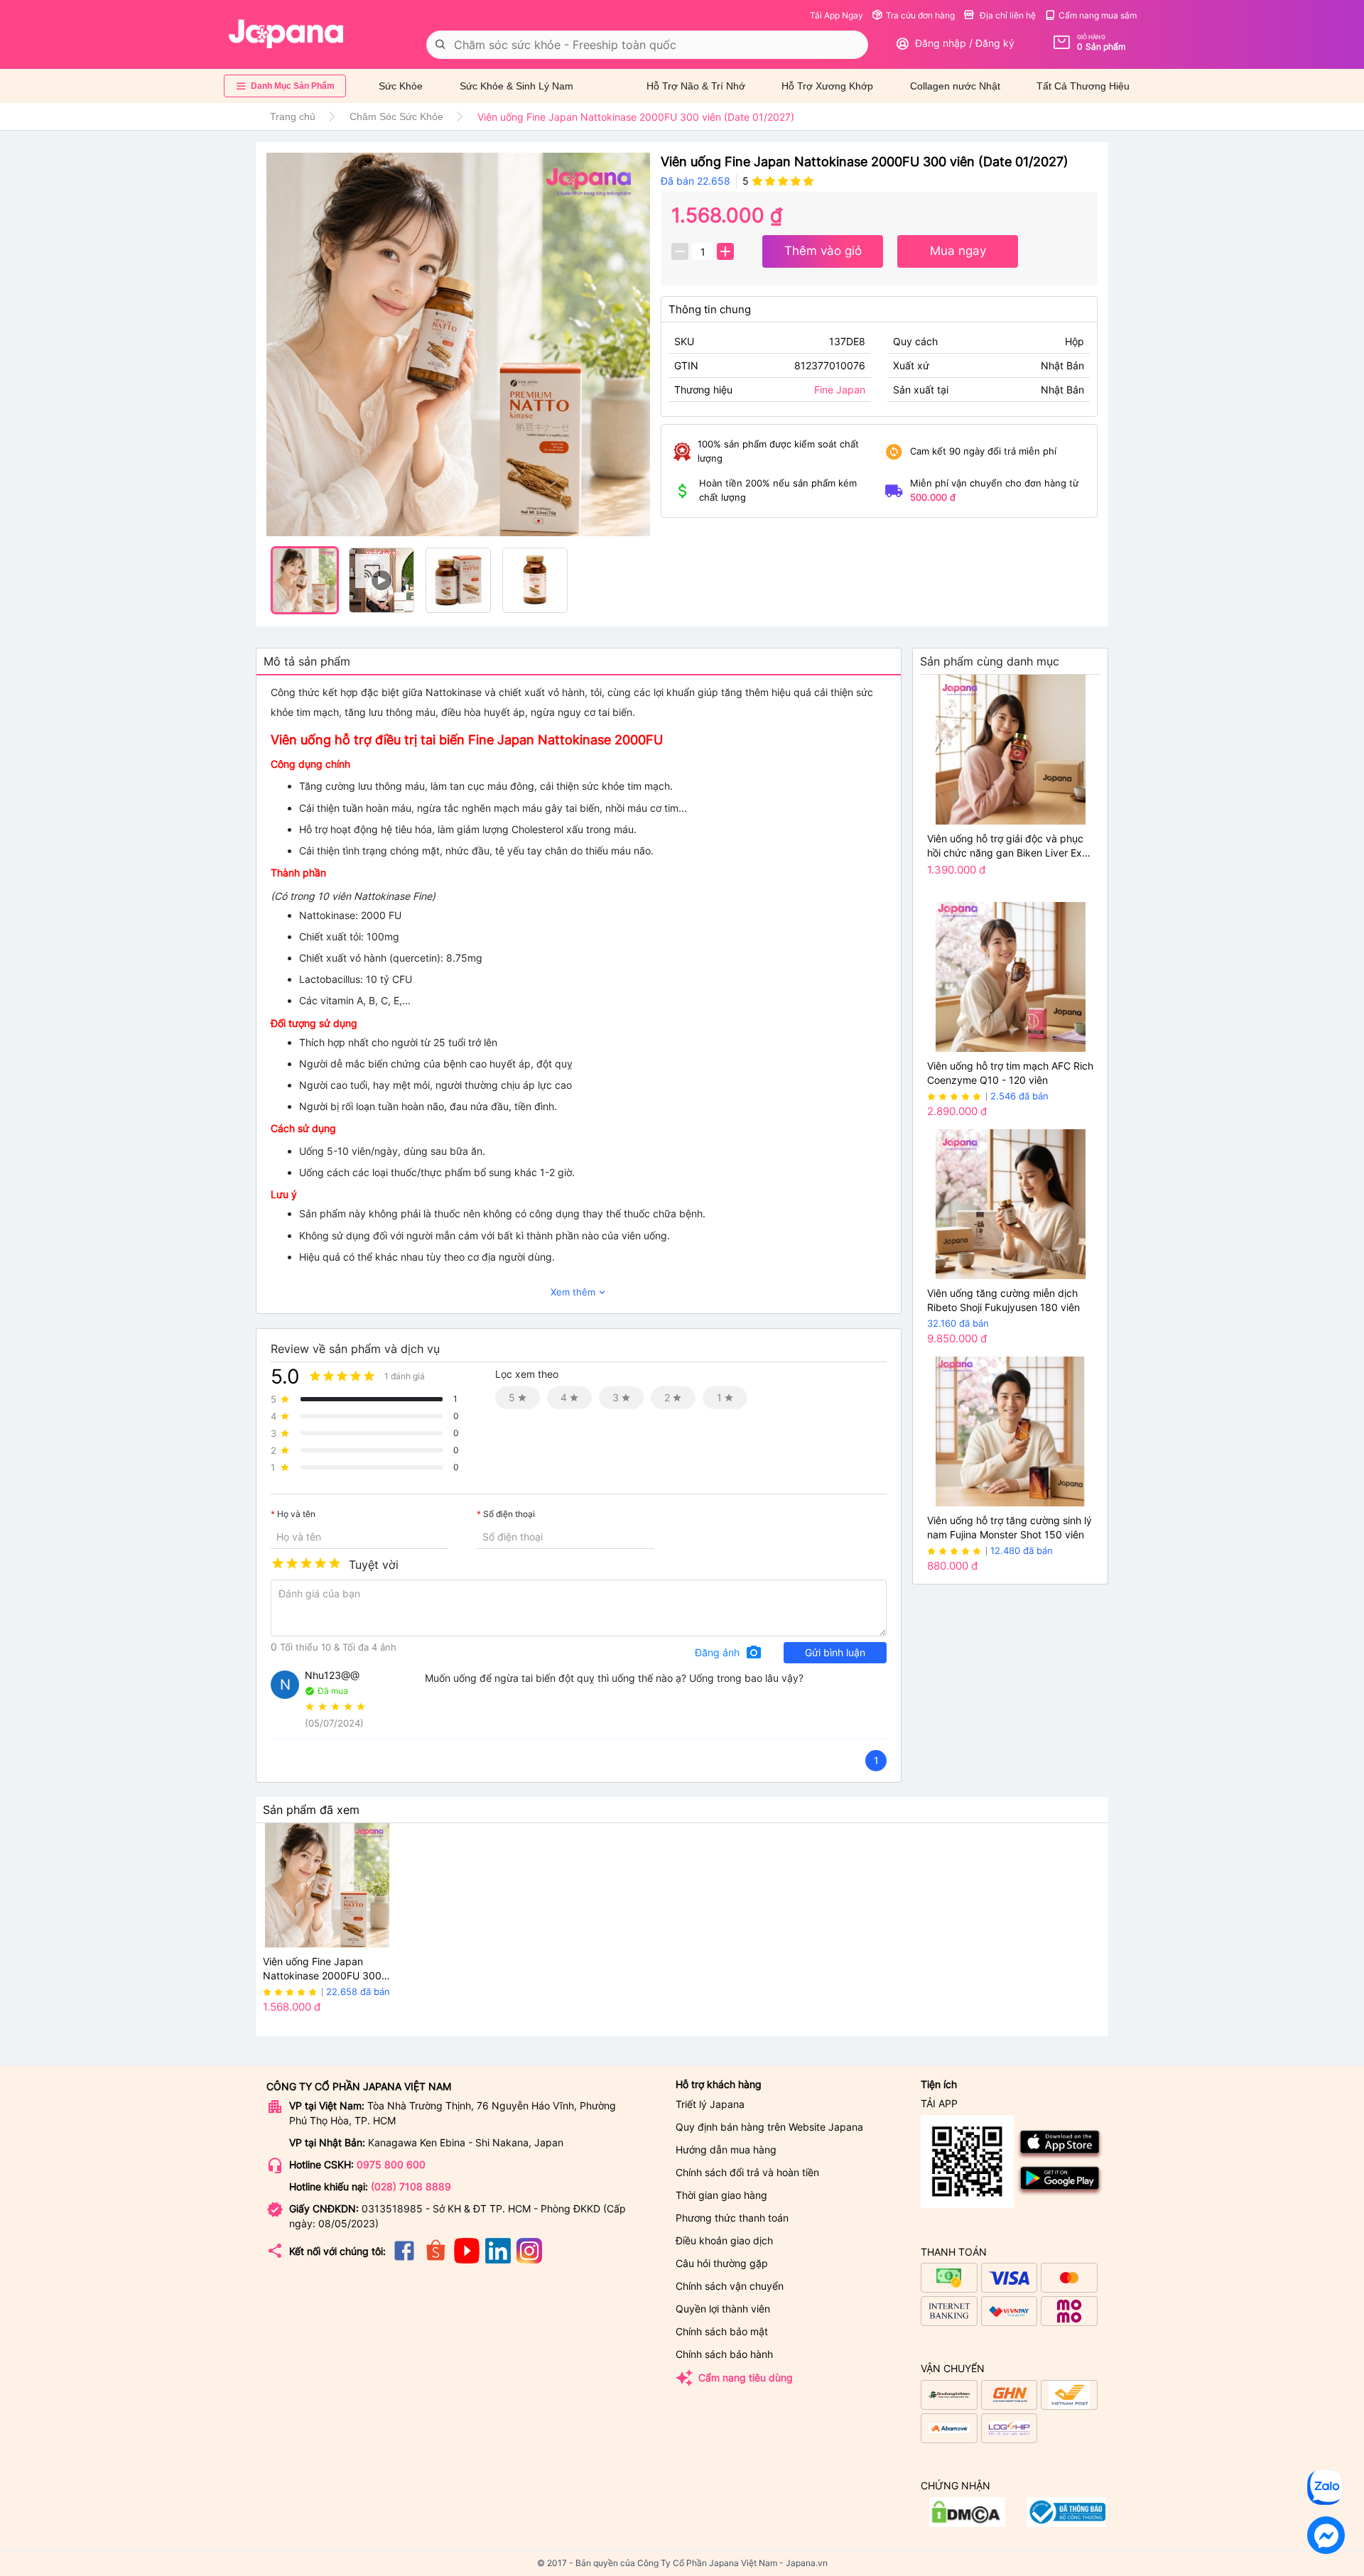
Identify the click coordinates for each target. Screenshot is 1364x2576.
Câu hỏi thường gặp (722, 2263)
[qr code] (967, 2162)
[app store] (1060, 2157)
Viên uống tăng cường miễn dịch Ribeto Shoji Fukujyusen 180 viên (1003, 1300)
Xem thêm (579, 1292)
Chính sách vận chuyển (730, 2286)
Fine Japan (840, 390)
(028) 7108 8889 (411, 2186)
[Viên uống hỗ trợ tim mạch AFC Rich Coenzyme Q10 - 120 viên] (1010, 977)
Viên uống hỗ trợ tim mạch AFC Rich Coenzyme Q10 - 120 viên (1010, 1073)
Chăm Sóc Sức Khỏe (396, 116)
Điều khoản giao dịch (724, 2240)
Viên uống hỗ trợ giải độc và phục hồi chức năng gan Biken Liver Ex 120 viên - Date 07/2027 (1005, 846)
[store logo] (286, 34)
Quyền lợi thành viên (723, 2309)
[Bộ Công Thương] (967, 2523)
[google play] (1060, 2193)
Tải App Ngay (837, 15)
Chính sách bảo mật (722, 2331)
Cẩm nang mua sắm (1098, 15)
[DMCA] (1066, 2523)
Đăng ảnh (729, 1653)
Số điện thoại (509, 1514)
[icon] (404, 2260)
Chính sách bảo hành (724, 2354)
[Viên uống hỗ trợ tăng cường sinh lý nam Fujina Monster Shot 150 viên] (1010, 1431)
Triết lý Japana (710, 2104)
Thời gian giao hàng (721, 2195)
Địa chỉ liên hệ (1007, 15)
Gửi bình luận (835, 1652)
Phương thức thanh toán (732, 2218)
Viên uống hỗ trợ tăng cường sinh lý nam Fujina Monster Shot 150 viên (1010, 1527)
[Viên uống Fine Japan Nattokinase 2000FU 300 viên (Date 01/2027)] (458, 345)
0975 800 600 (391, 2164)
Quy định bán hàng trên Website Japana (769, 2127)
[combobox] (647, 45)
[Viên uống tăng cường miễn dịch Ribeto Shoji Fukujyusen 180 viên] (1010, 1204)
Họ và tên (296, 1514)
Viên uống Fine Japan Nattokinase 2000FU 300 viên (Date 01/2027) (322, 1969)
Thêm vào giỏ (823, 251)
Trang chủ (293, 116)
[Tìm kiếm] (440, 45)
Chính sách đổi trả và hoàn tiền (747, 2172)
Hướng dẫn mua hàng (726, 2150)
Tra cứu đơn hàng (920, 15)
